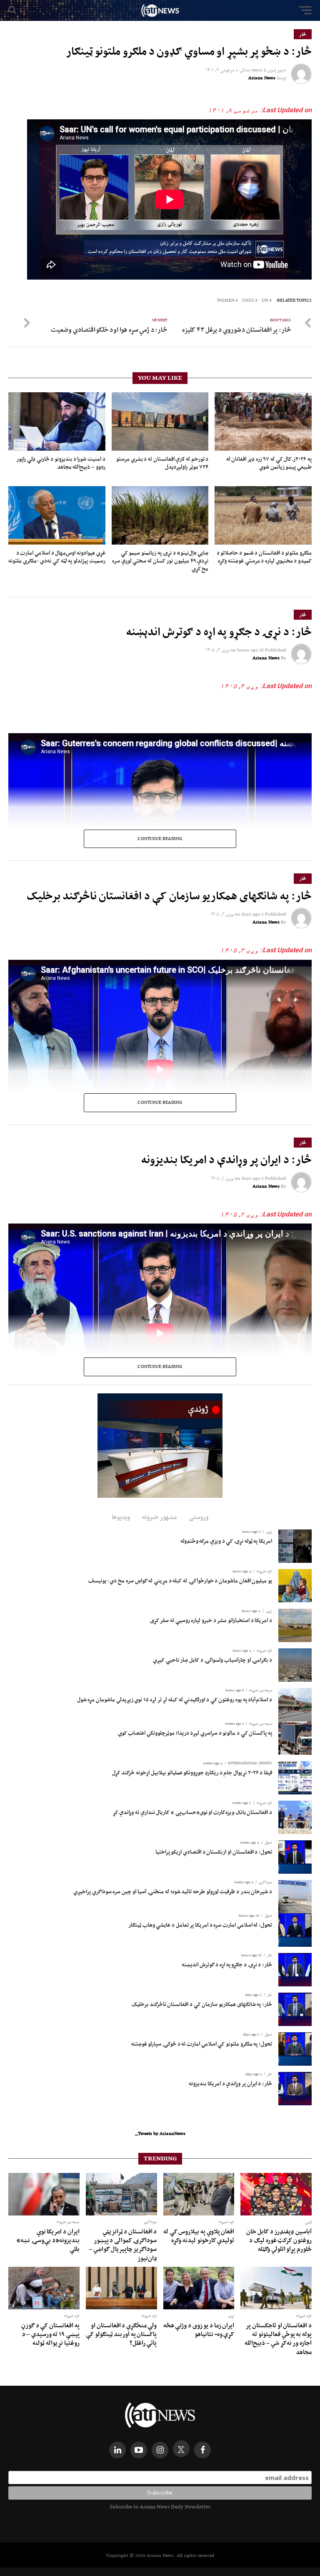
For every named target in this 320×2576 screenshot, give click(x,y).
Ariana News (262, 78)
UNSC (248, 301)
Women (226, 301)
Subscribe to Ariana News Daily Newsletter (160, 2507)
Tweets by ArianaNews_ (160, 2133)
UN (265, 301)
